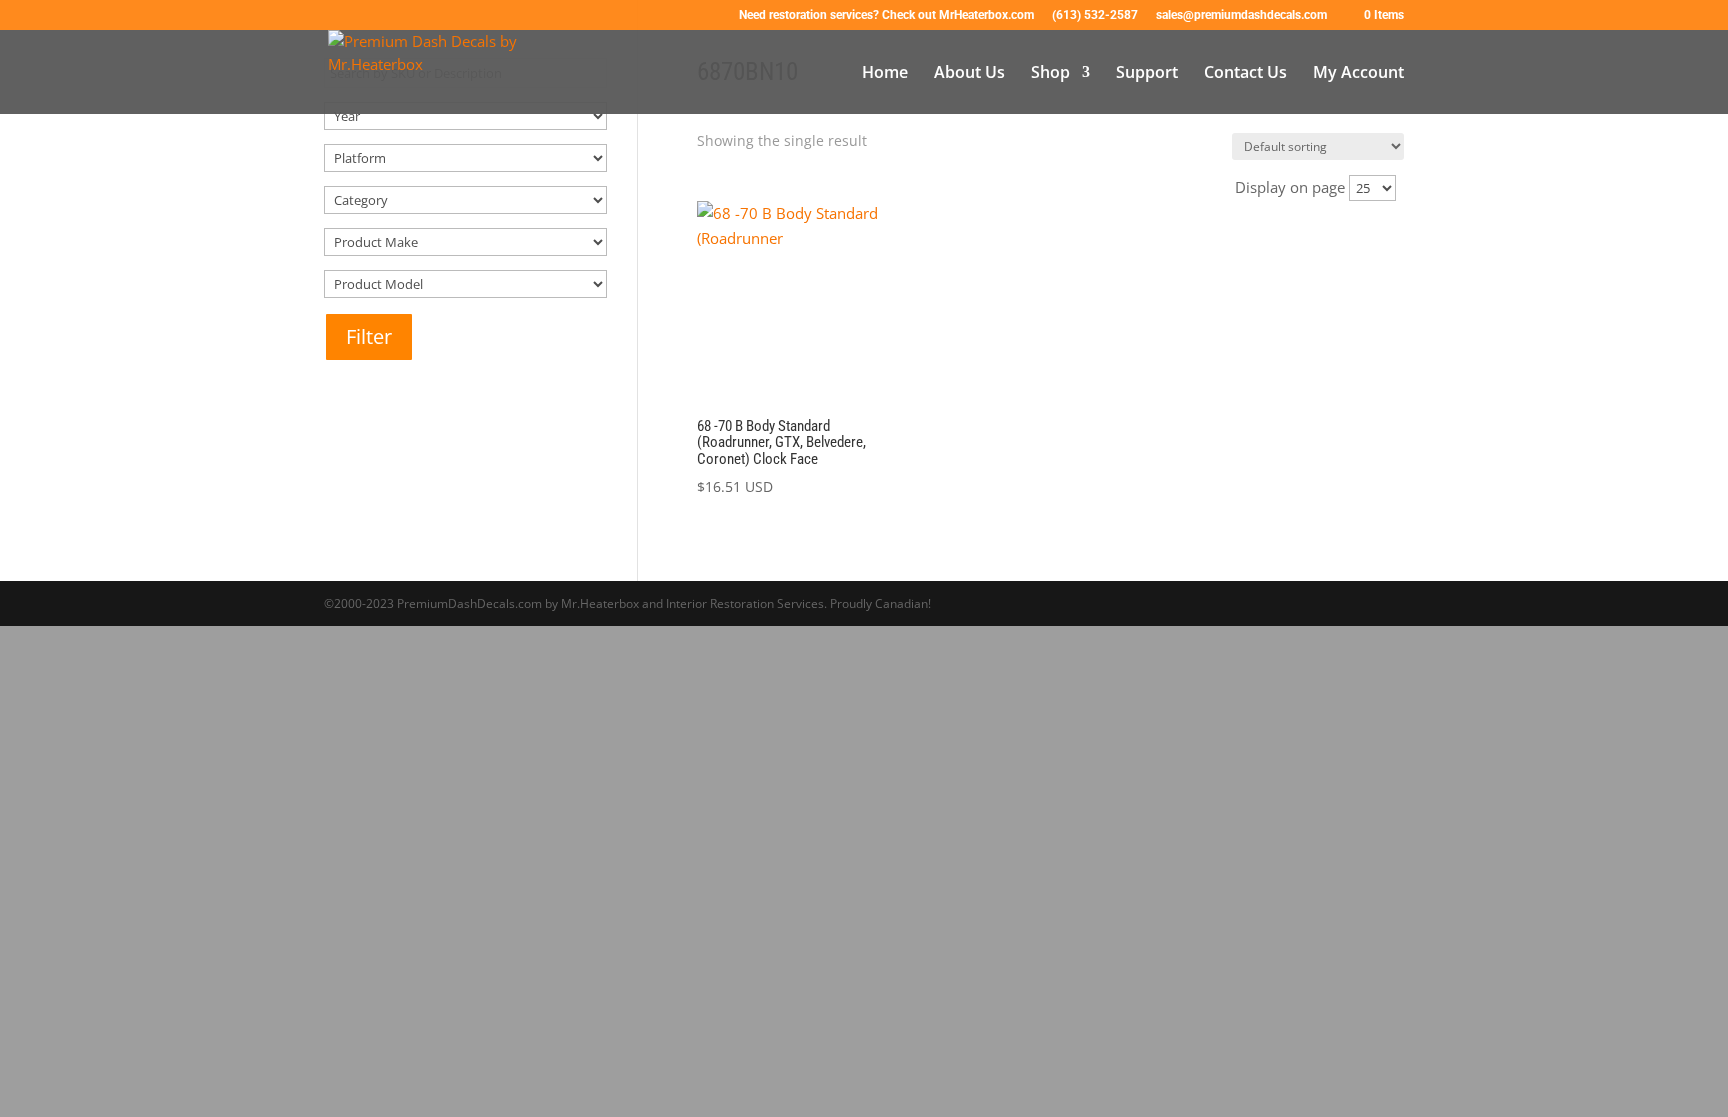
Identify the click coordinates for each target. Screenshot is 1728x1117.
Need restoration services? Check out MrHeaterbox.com (886, 15)
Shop (1050, 74)
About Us (969, 74)
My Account (1358, 74)
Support (1147, 74)
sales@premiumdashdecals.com (1241, 15)
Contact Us (1245, 74)
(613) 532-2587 (1095, 15)
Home (885, 74)
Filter (369, 336)
